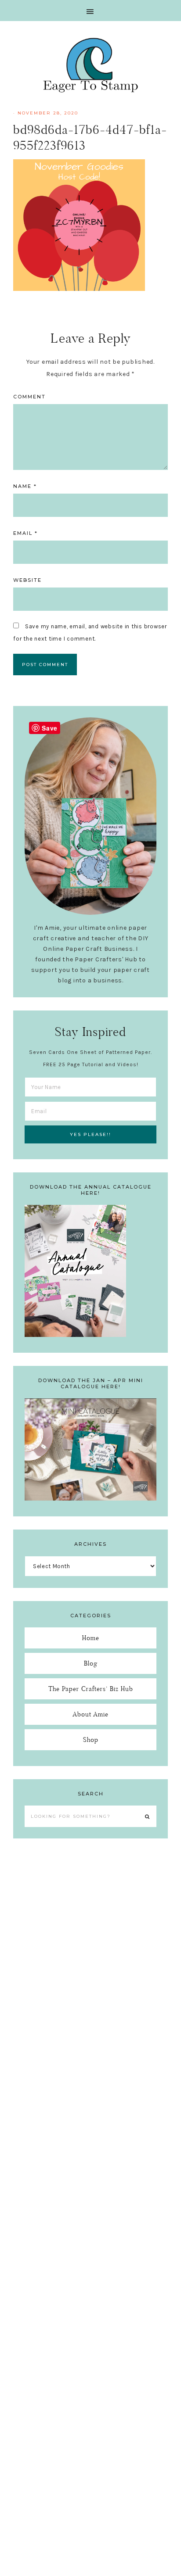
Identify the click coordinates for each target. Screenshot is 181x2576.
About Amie (90, 1714)
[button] (90, 11)
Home (91, 1638)
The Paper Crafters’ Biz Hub (91, 1689)
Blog (91, 1663)
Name (25, 486)
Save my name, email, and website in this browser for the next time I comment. (90, 632)
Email (25, 533)
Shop (91, 1739)
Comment (29, 397)
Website (27, 580)
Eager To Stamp (90, 65)
